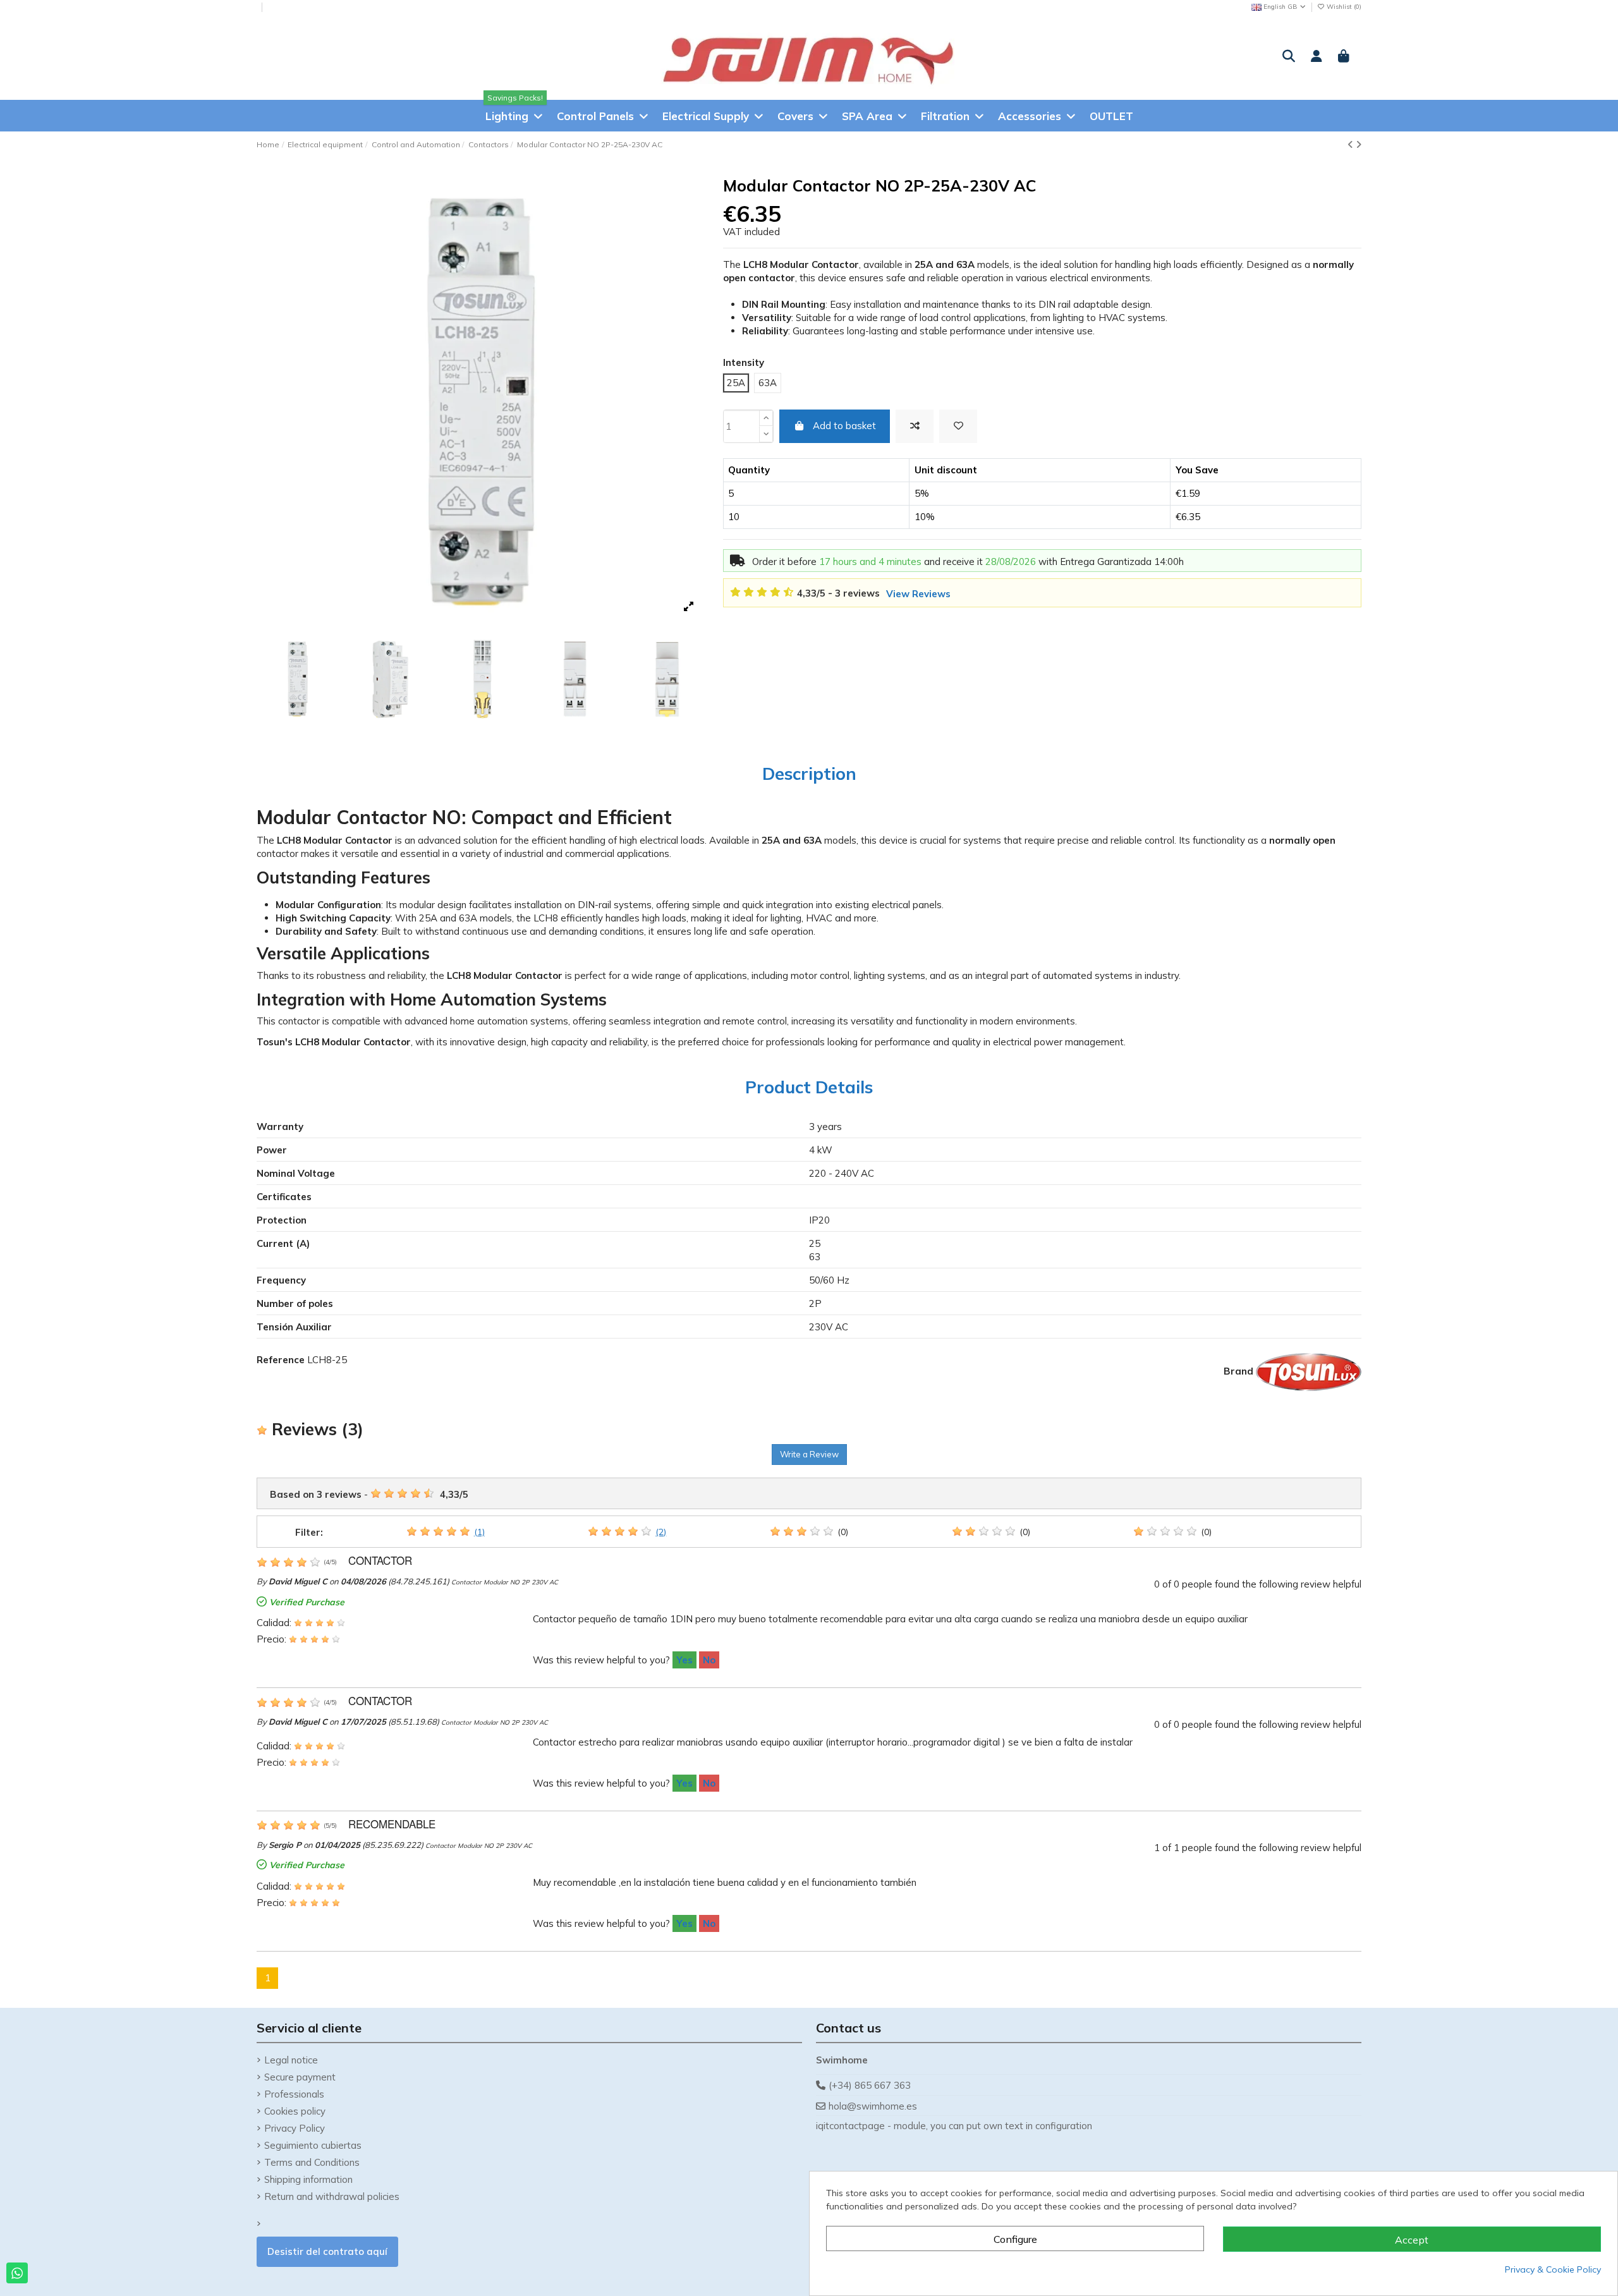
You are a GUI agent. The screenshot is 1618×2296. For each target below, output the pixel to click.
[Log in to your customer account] (1317, 57)
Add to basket (844, 426)
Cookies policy (295, 2111)
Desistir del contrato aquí (327, 2251)
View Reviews (918, 594)
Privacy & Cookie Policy (1553, 2269)
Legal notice (291, 2060)
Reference (281, 1360)
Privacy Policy (295, 2128)
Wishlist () (1343, 7)
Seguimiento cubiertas (313, 2145)
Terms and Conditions (312, 2162)
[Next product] (1359, 144)
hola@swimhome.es (873, 2106)
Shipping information (308, 2179)
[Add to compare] (915, 426)
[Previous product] (1352, 144)
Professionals (294, 2094)
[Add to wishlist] (958, 426)
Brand (1238, 1371)
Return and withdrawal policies (332, 2196)
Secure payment (300, 2077)
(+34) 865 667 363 (870, 2085)
